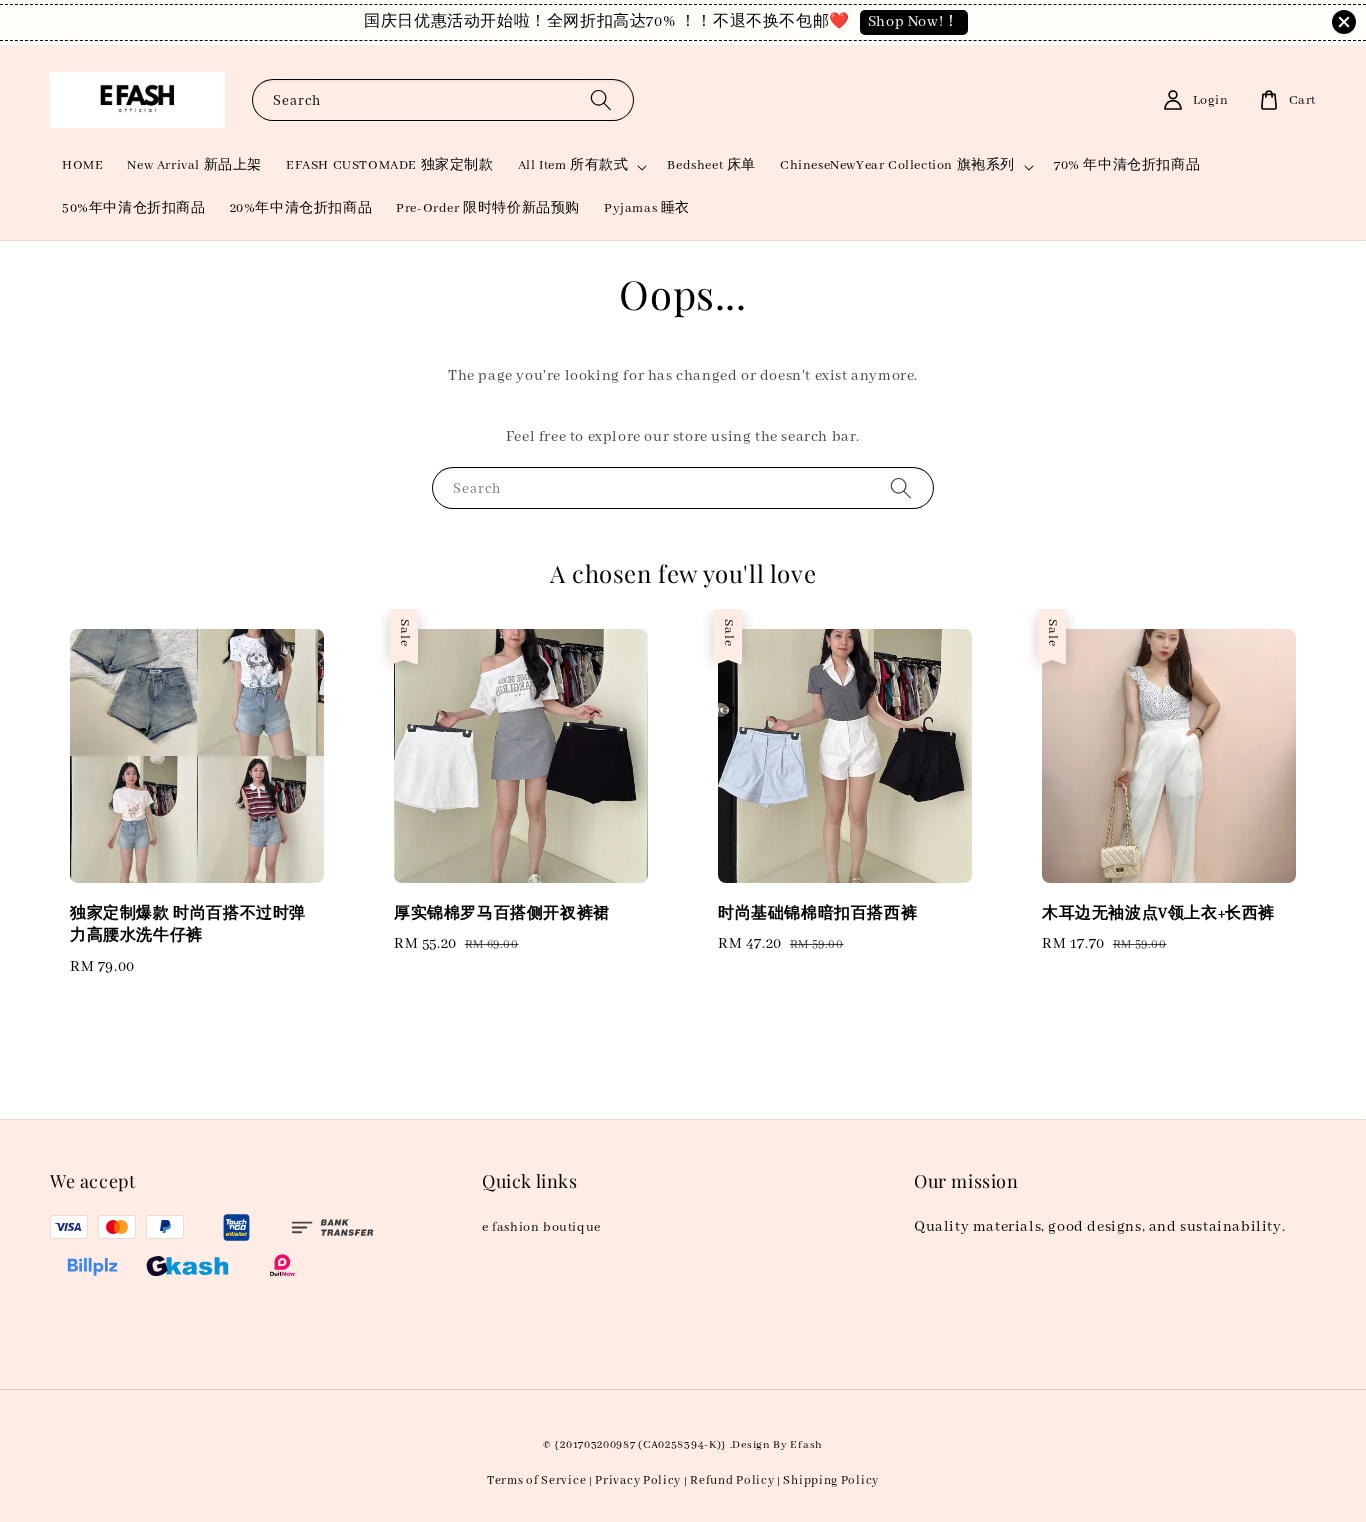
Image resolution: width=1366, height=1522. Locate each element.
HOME (82, 165)
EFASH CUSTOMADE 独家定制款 (390, 165)
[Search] (601, 99)
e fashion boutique (541, 1227)
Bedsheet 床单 (711, 165)
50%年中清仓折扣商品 (134, 208)
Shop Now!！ (914, 22)
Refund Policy (732, 1480)
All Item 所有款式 (573, 165)
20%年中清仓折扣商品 (301, 208)
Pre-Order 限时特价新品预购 (488, 208)
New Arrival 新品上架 (194, 165)
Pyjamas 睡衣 (647, 208)
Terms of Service (536, 1480)
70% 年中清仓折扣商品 (1127, 165)
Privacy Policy (638, 1480)
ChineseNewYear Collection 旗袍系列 (897, 165)
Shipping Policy (831, 1480)
